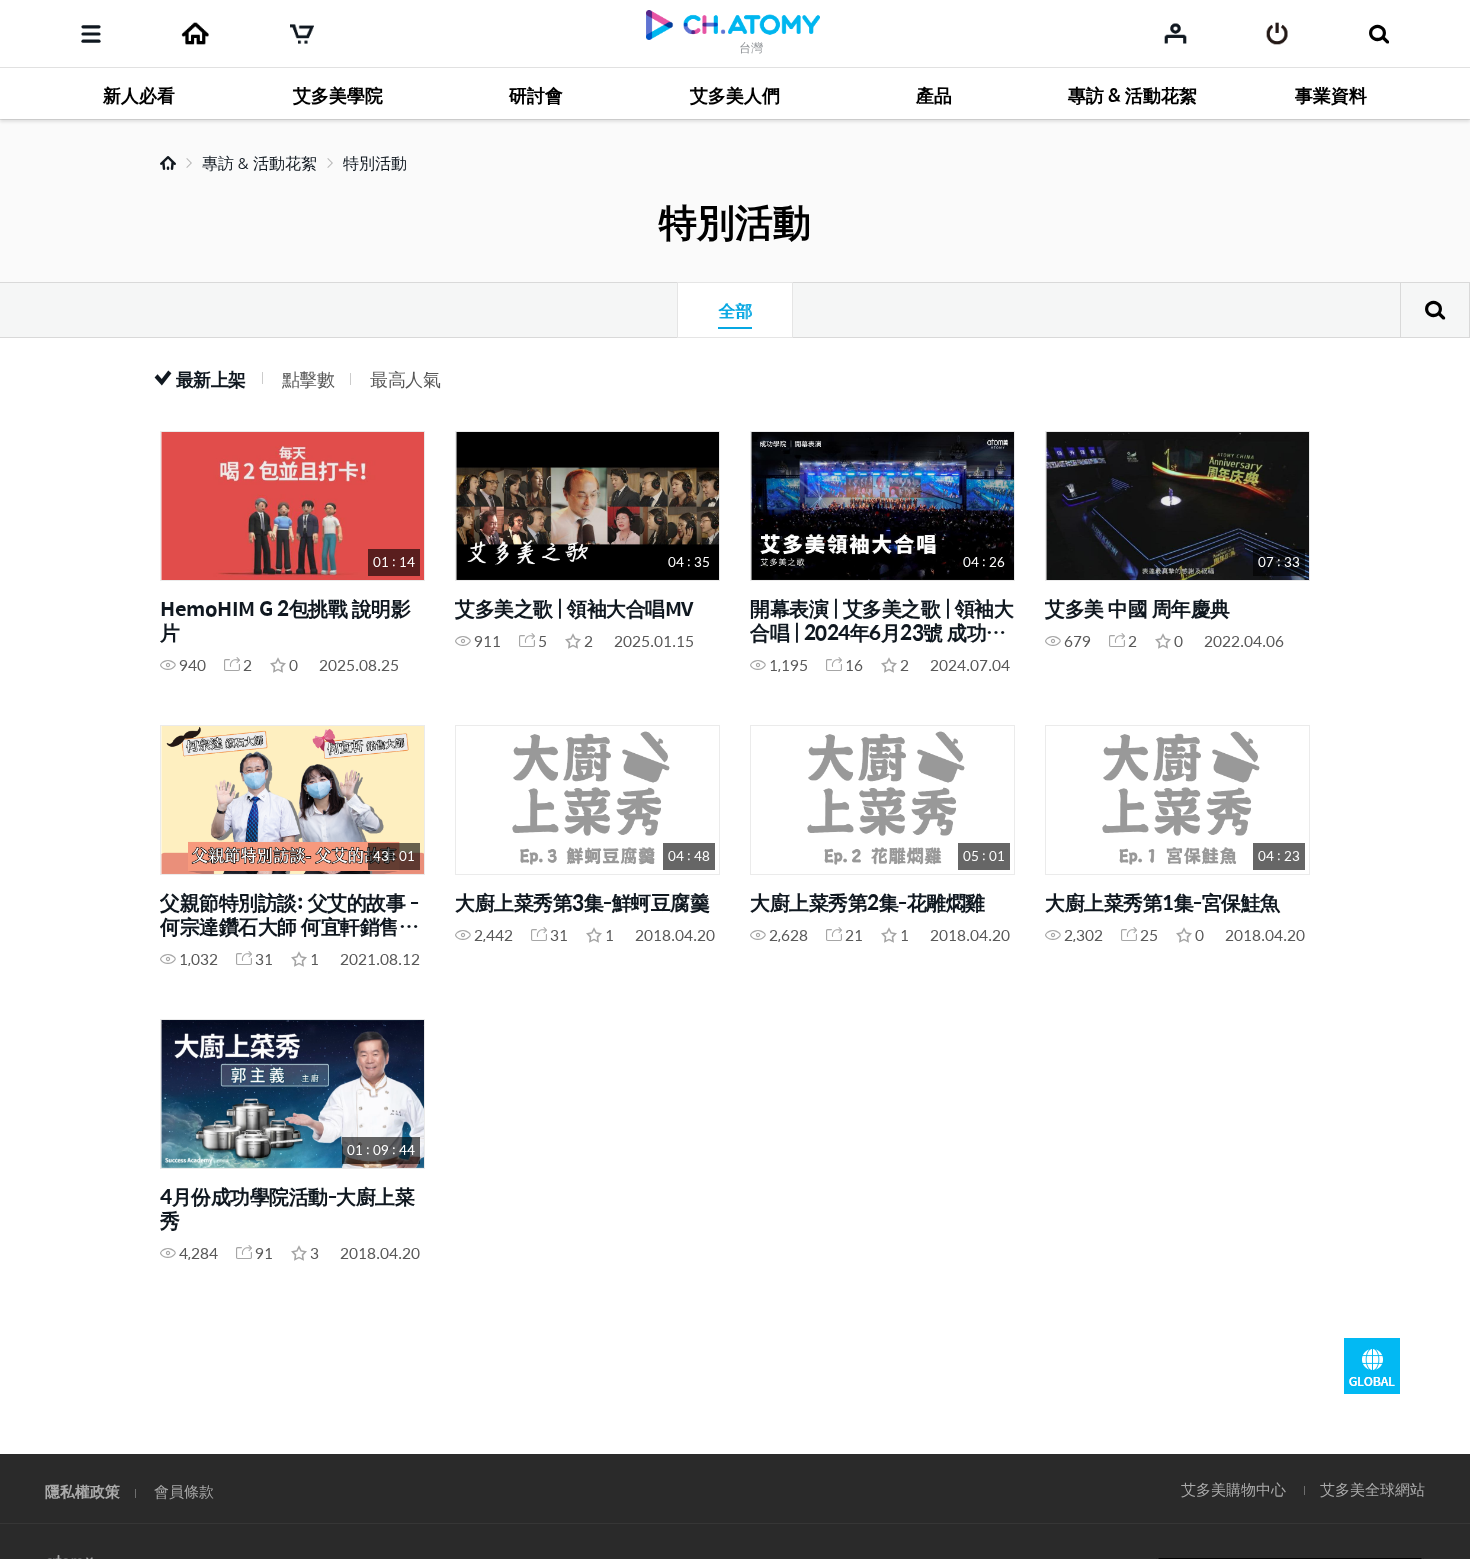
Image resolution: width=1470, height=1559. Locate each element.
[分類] (91, 34)
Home (168, 163)
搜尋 (1435, 310)
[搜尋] (1378, 34)
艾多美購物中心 (1233, 1488)
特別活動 (375, 162)
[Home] (195, 34)
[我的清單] (1175, 33)
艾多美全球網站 (1372, 1488)
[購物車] (302, 34)
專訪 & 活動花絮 (259, 162)
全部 (735, 310)
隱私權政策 (82, 1490)
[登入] (1277, 34)
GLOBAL (1372, 1366)
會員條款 (184, 1490)
